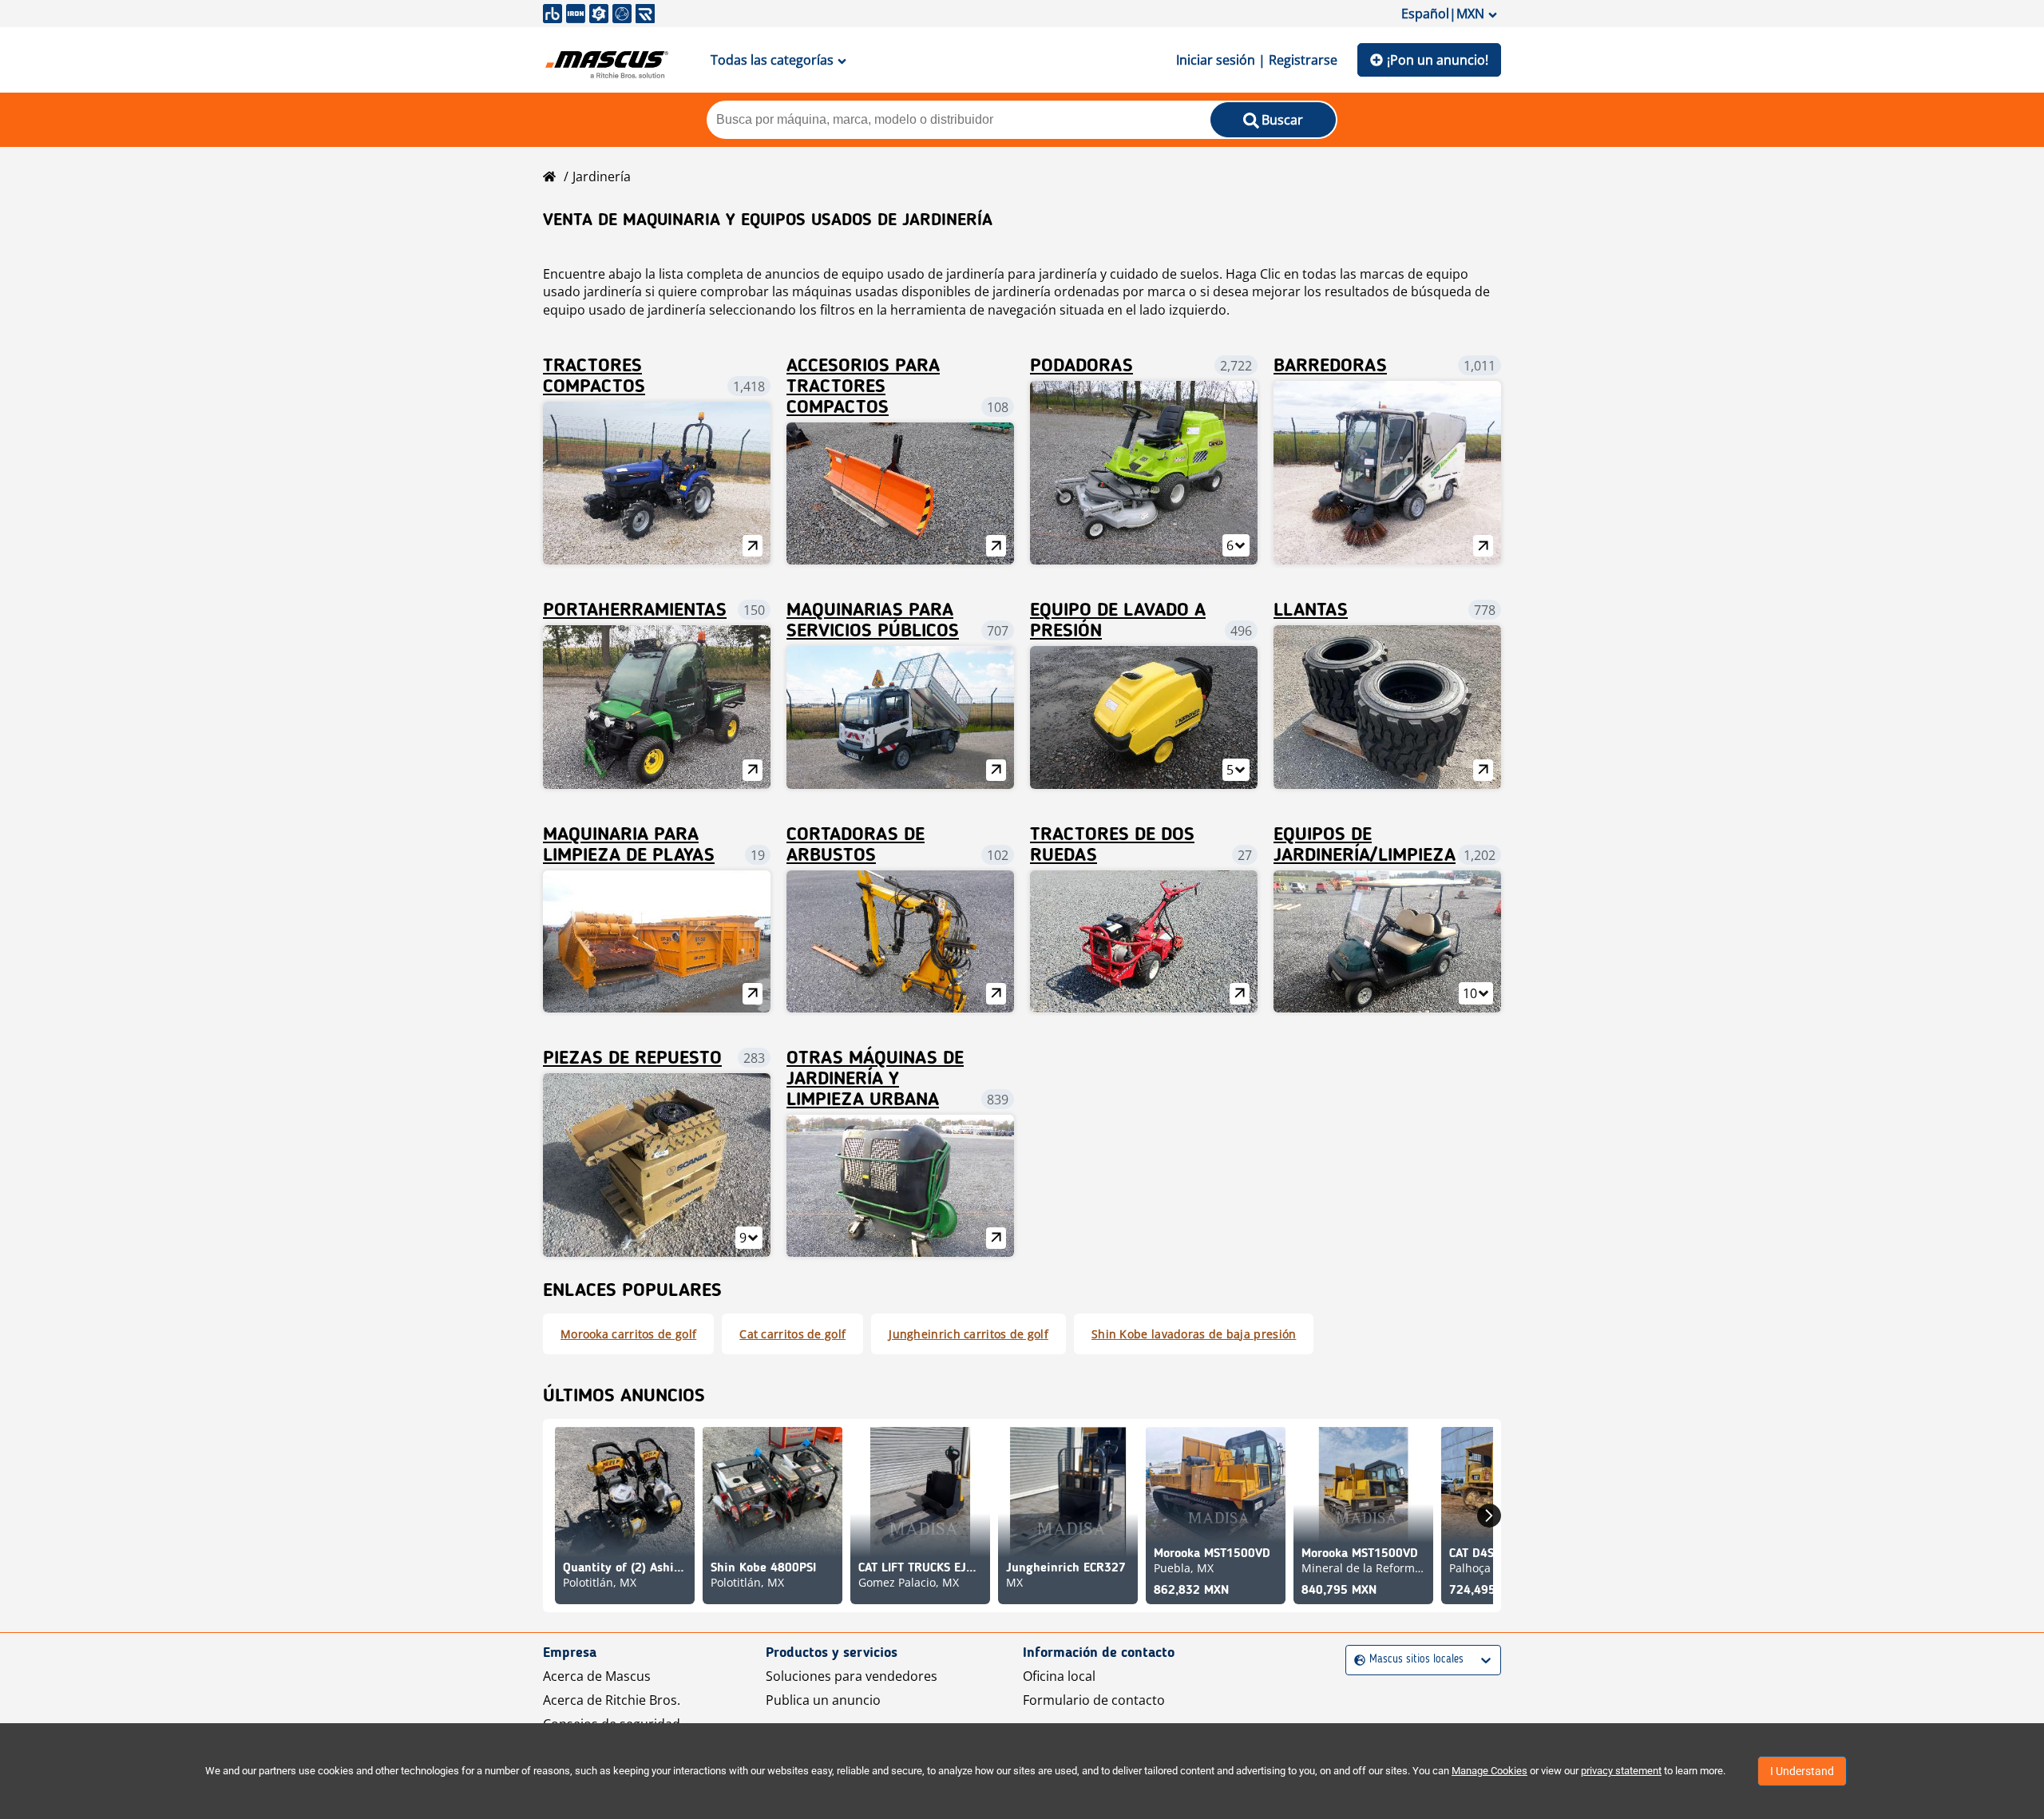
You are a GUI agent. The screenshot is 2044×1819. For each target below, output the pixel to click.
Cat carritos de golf (792, 1334)
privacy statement (1621, 1771)
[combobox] (1356, 1660)
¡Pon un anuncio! (1438, 60)
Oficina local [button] (1059, 1676)
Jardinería (602, 176)
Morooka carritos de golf (628, 1334)
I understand (1802, 1771)
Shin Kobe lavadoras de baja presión (1194, 1334)
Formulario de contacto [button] (1094, 1700)
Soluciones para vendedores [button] (852, 1676)
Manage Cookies (1489, 1771)
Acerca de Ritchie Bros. (612, 1700)
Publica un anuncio (823, 1700)
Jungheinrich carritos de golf (969, 1334)
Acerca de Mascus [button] (597, 1676)
